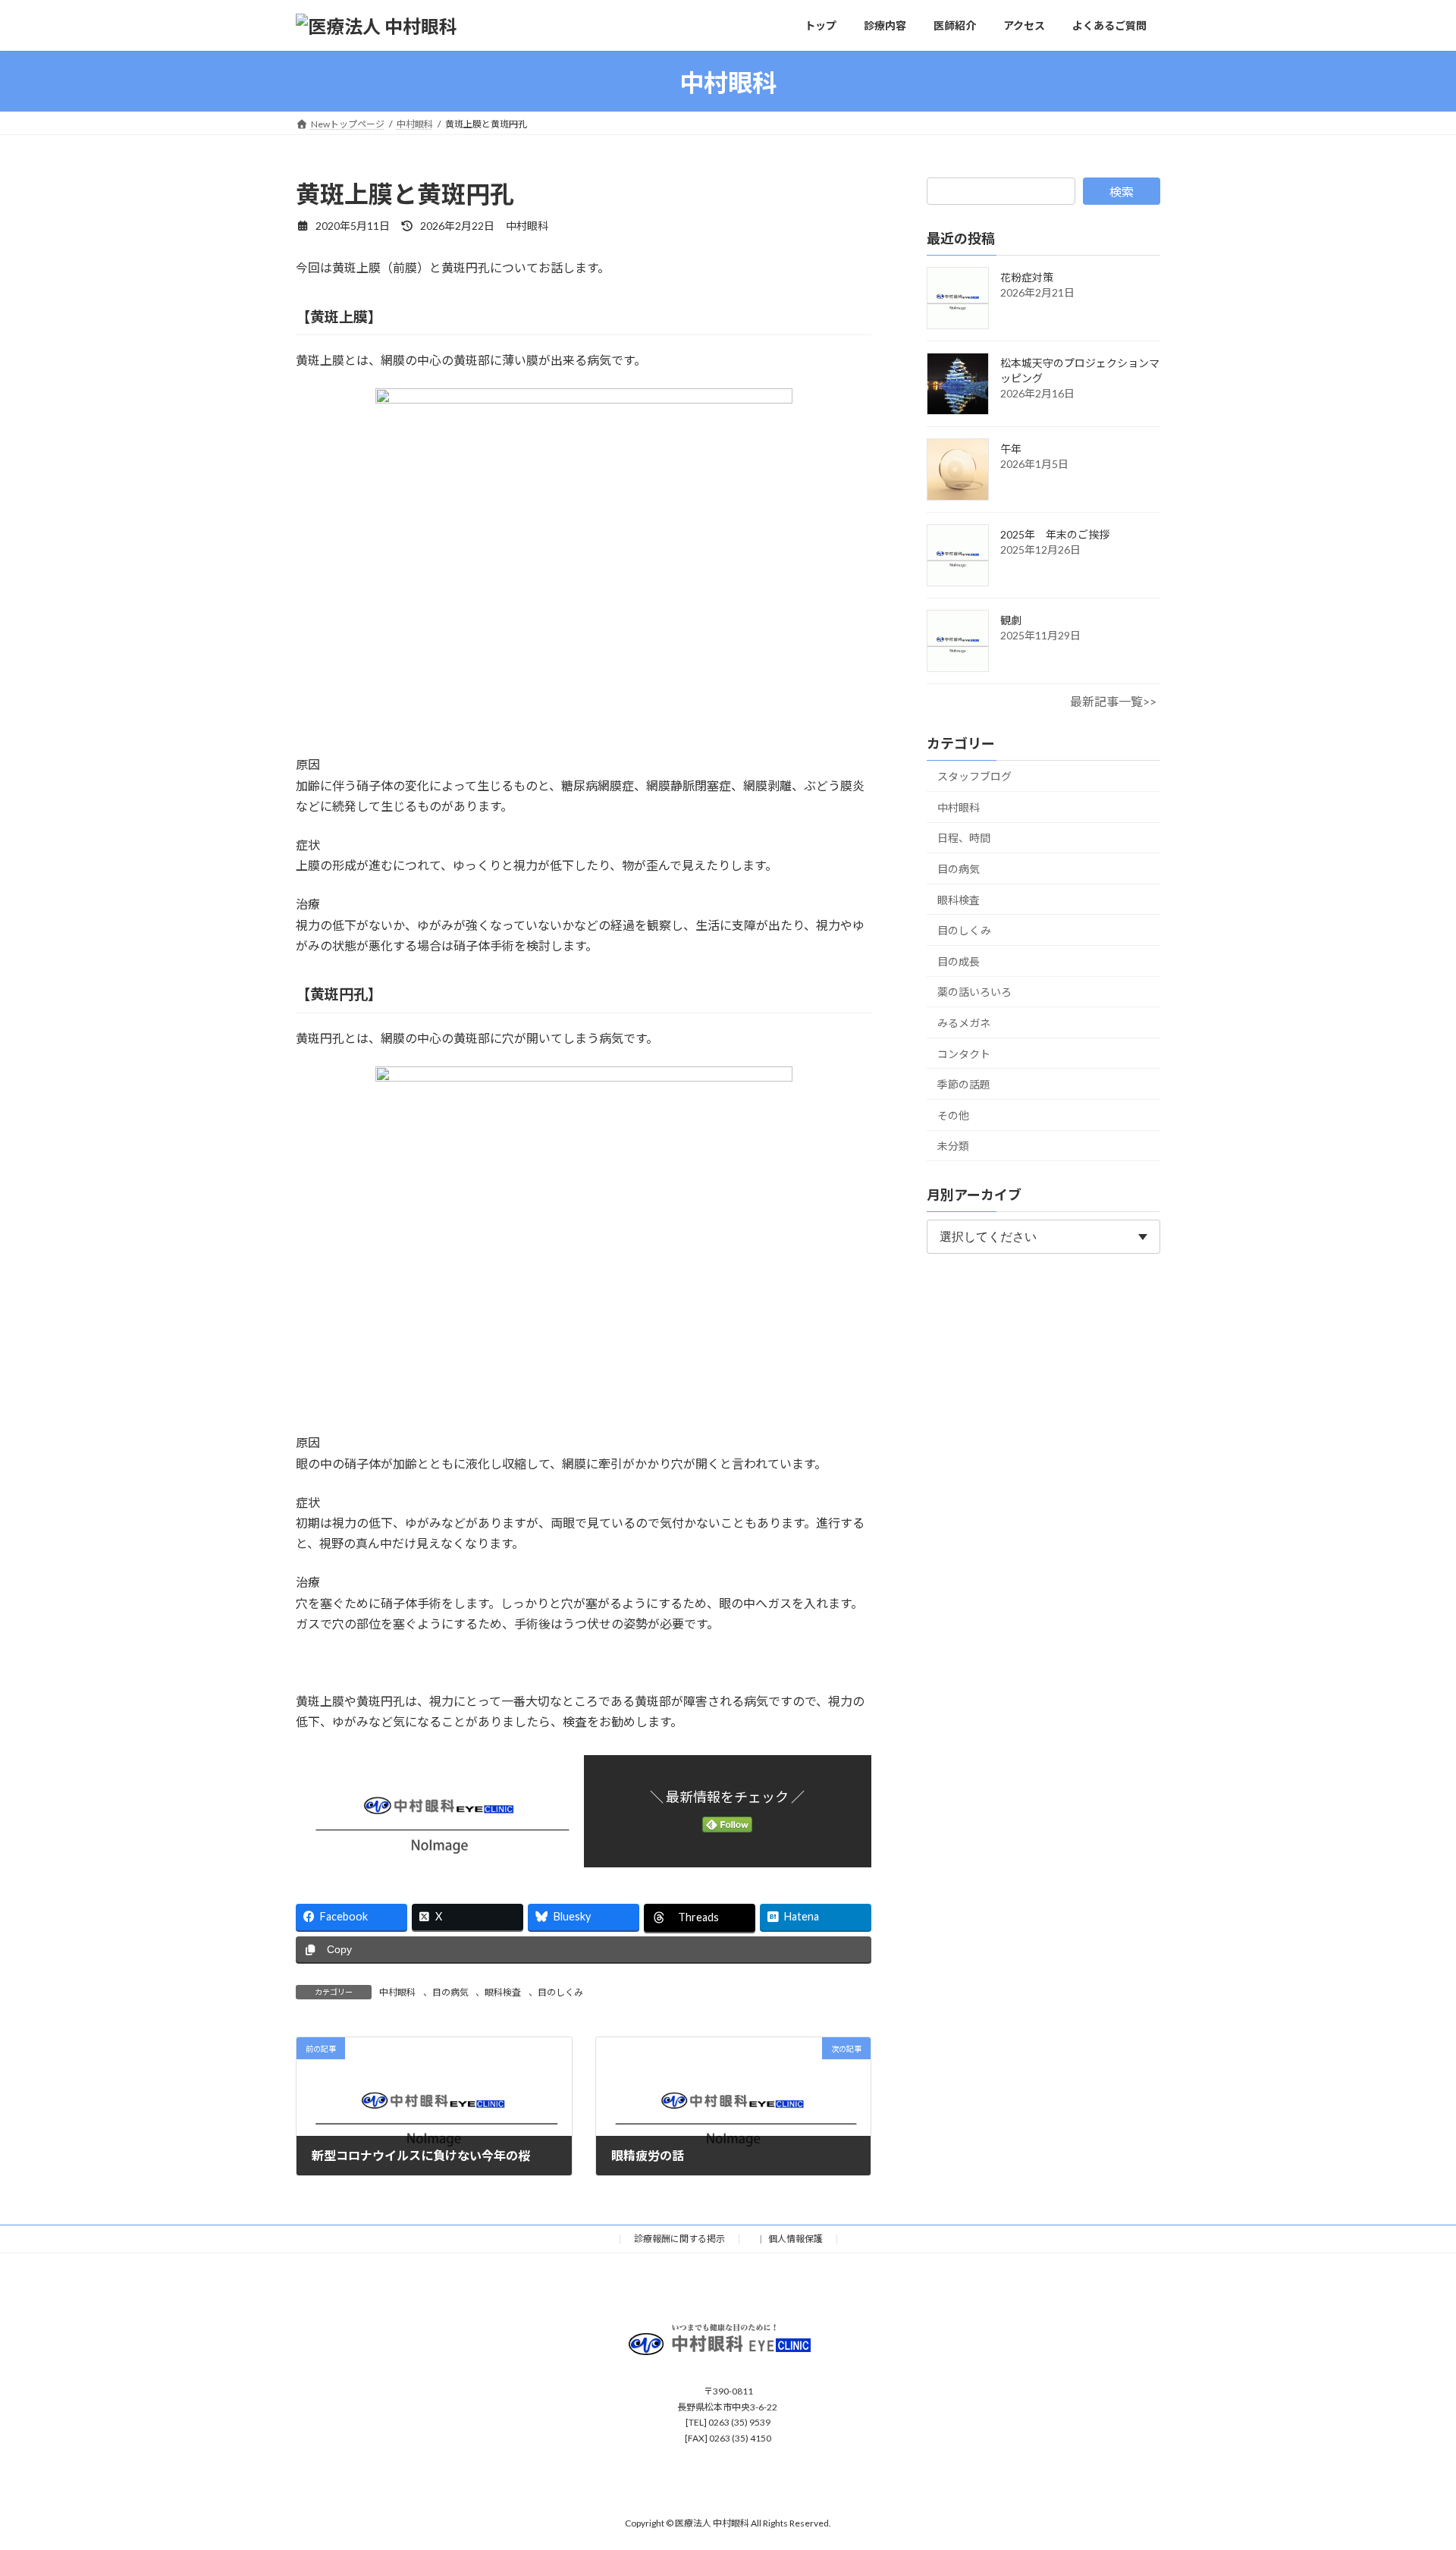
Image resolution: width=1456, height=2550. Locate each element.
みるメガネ (964, 1023)
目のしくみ (560, 1992)
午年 (1011, 449)
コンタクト (964, 1054)
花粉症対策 (1027, 277)
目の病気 (450, 1992)
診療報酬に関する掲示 (679, 2239)
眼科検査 (503, 1992)
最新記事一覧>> (1113, 701)
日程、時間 (964, 838)
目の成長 (959, 961)
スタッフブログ (974, 776)
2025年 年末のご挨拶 (1055, 534)
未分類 (953, 1146)
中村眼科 (397, 1992)
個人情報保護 (795, 2239)
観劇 (1011, 620)
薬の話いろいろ (974, 992)
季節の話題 (964, 1084)
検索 (1122, 192)
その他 (953, 1115)
